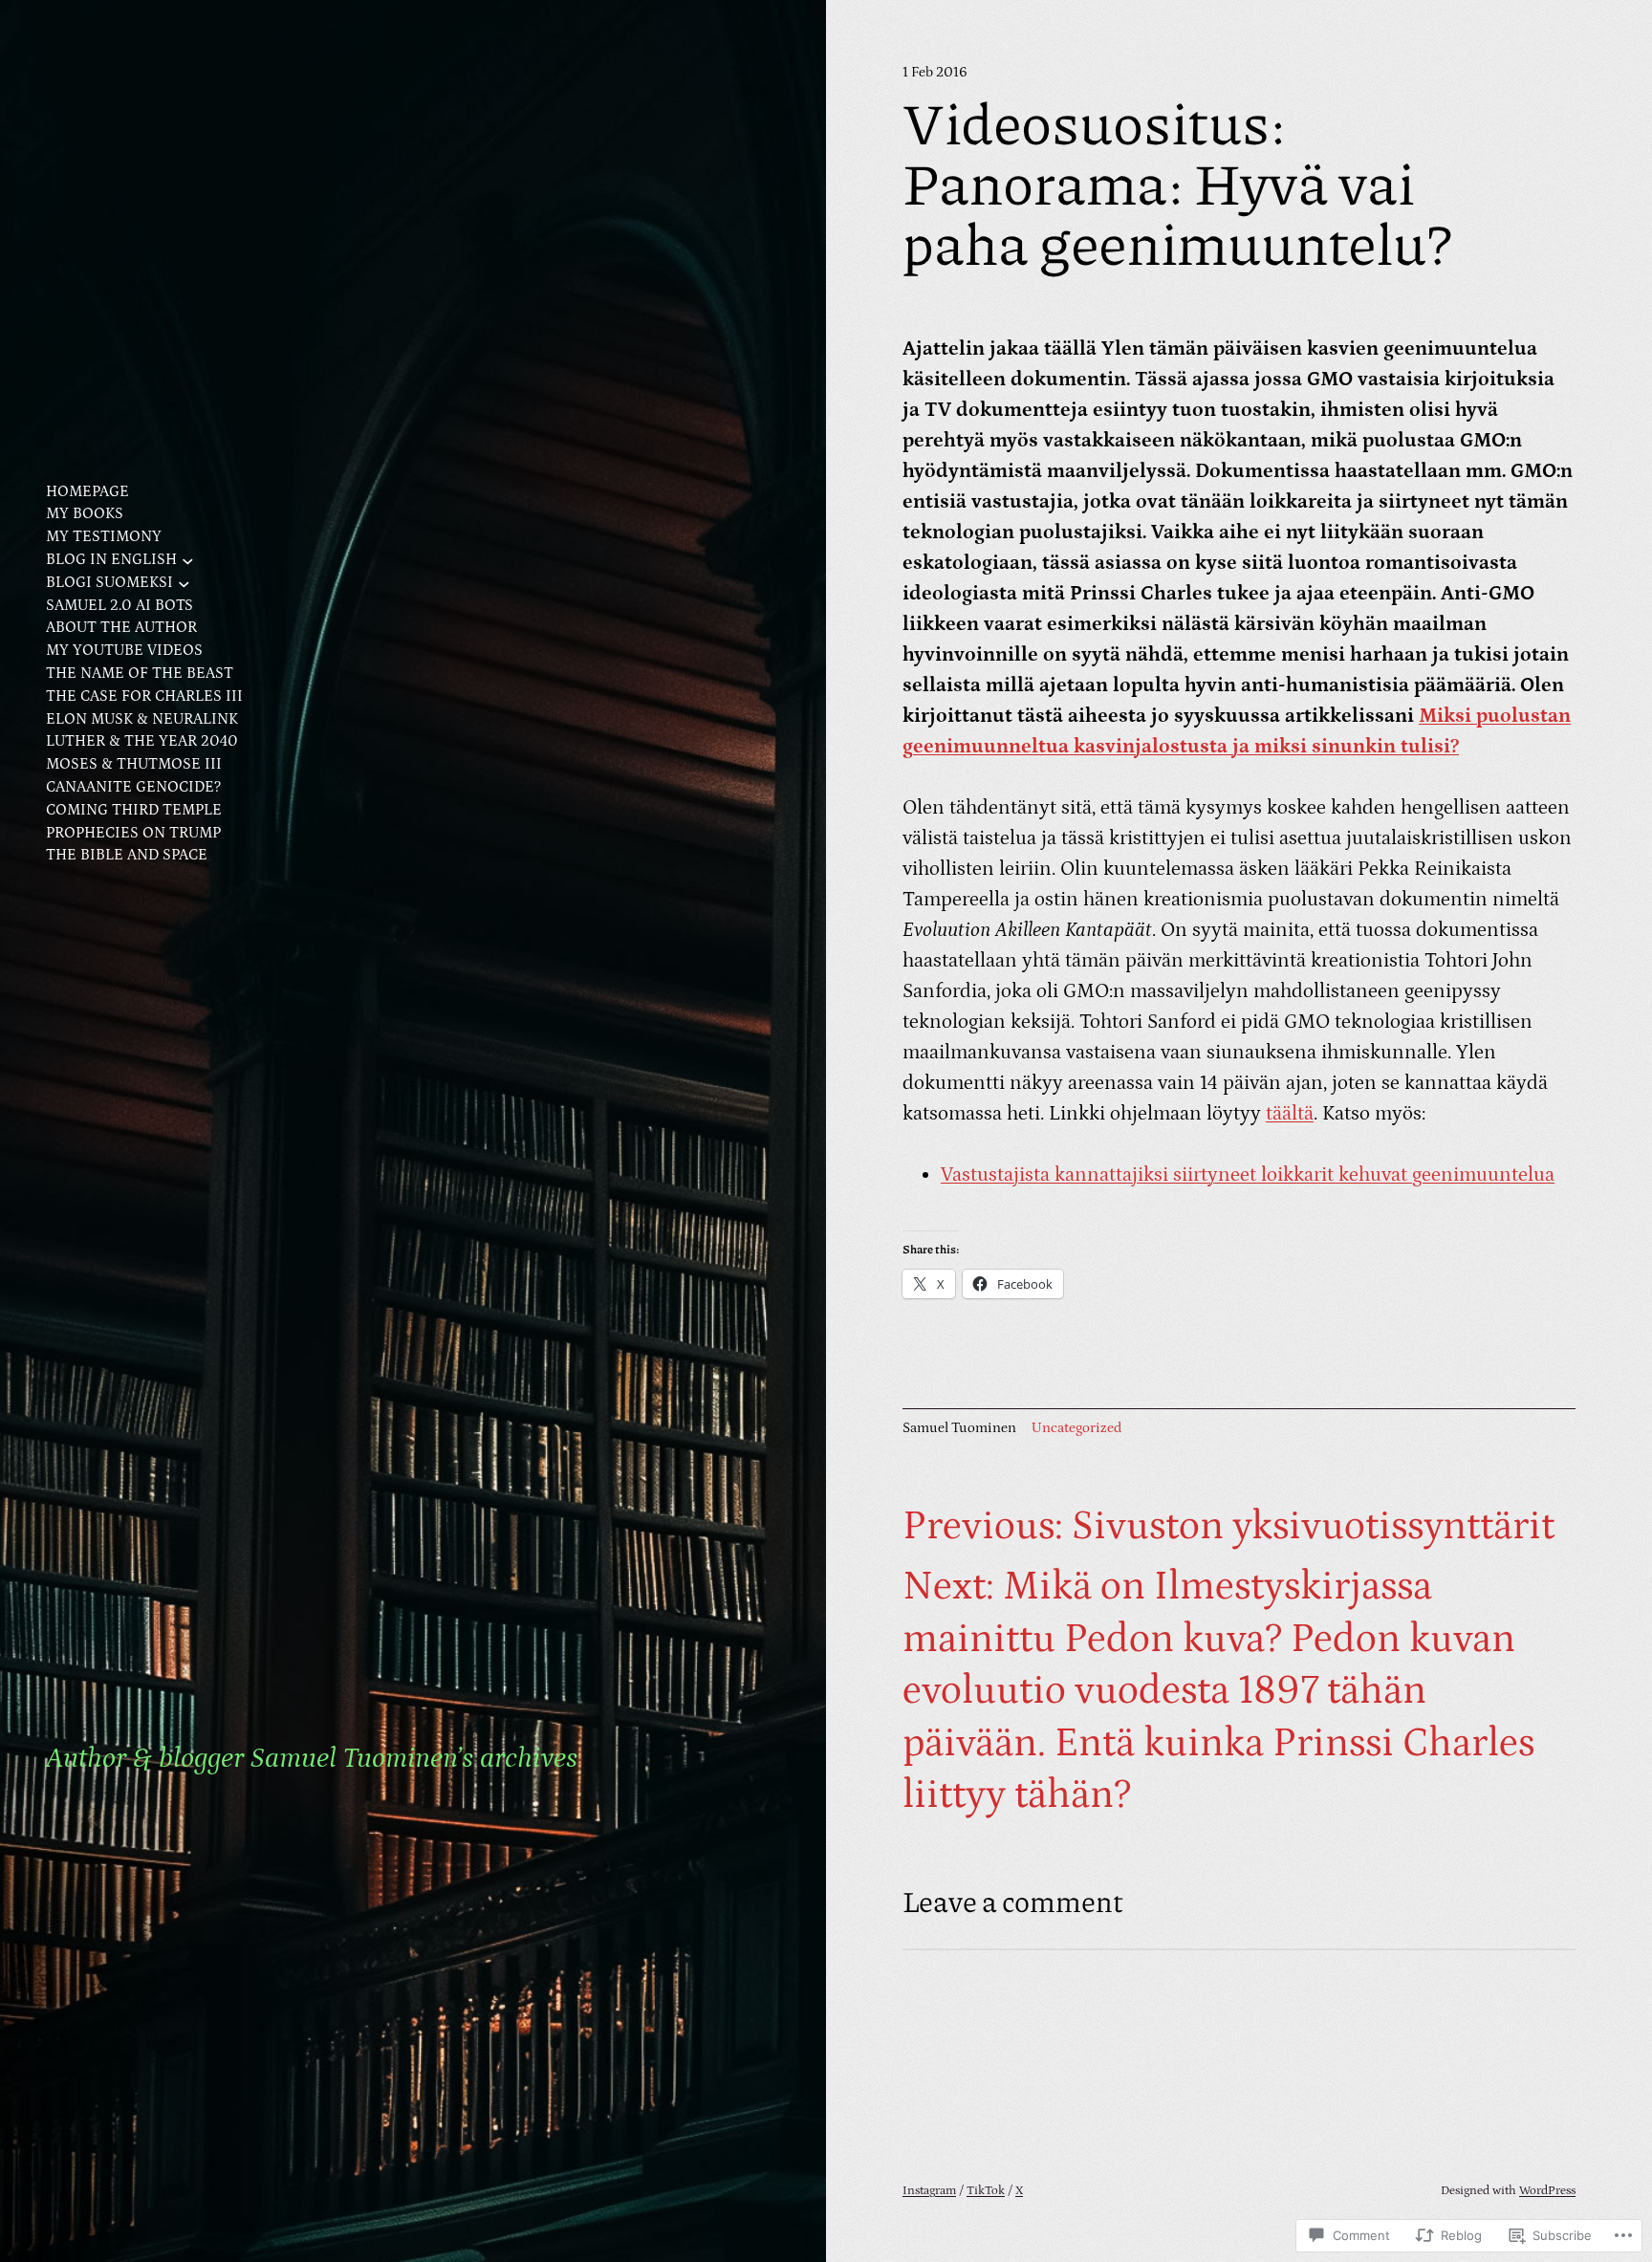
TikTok (986, 2191)
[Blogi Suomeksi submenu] (184, 583)
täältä (1290, 1114)
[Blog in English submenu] (188, 560)
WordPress (1547, 2191)
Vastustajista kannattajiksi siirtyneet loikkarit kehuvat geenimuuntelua (1248, 1175)
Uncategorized (1076, 1428)
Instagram (929, 2191)
